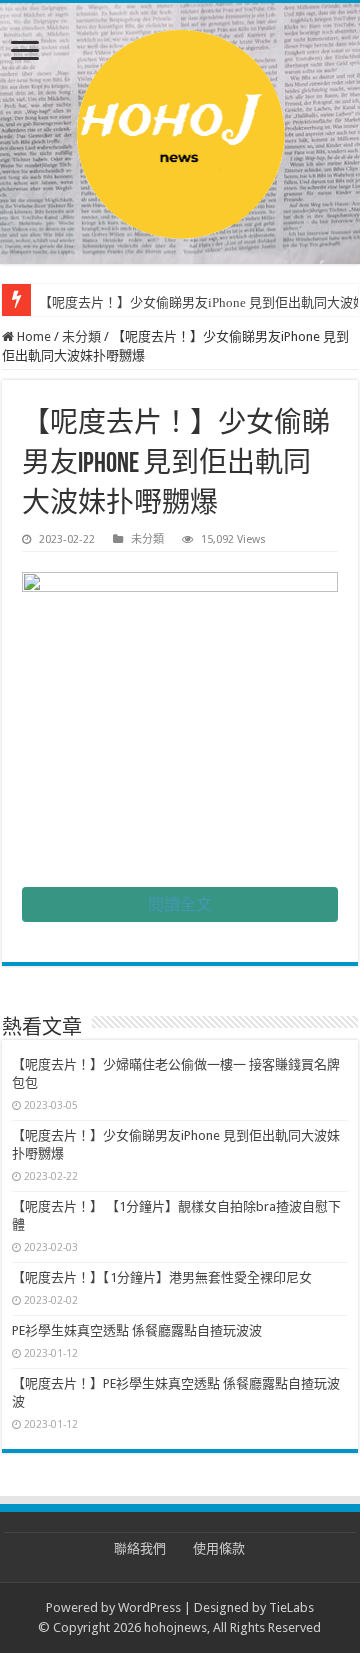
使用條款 (219, 1548)
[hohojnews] (180, 130)
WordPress (149, 1607)
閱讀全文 (180, 904)
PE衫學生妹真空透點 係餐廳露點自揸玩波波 (137, 1330)
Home (32, 336)
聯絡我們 (140, 1548)
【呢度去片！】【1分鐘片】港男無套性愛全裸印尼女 (162, 1277)
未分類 (81, 336)
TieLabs (291, 1607)
